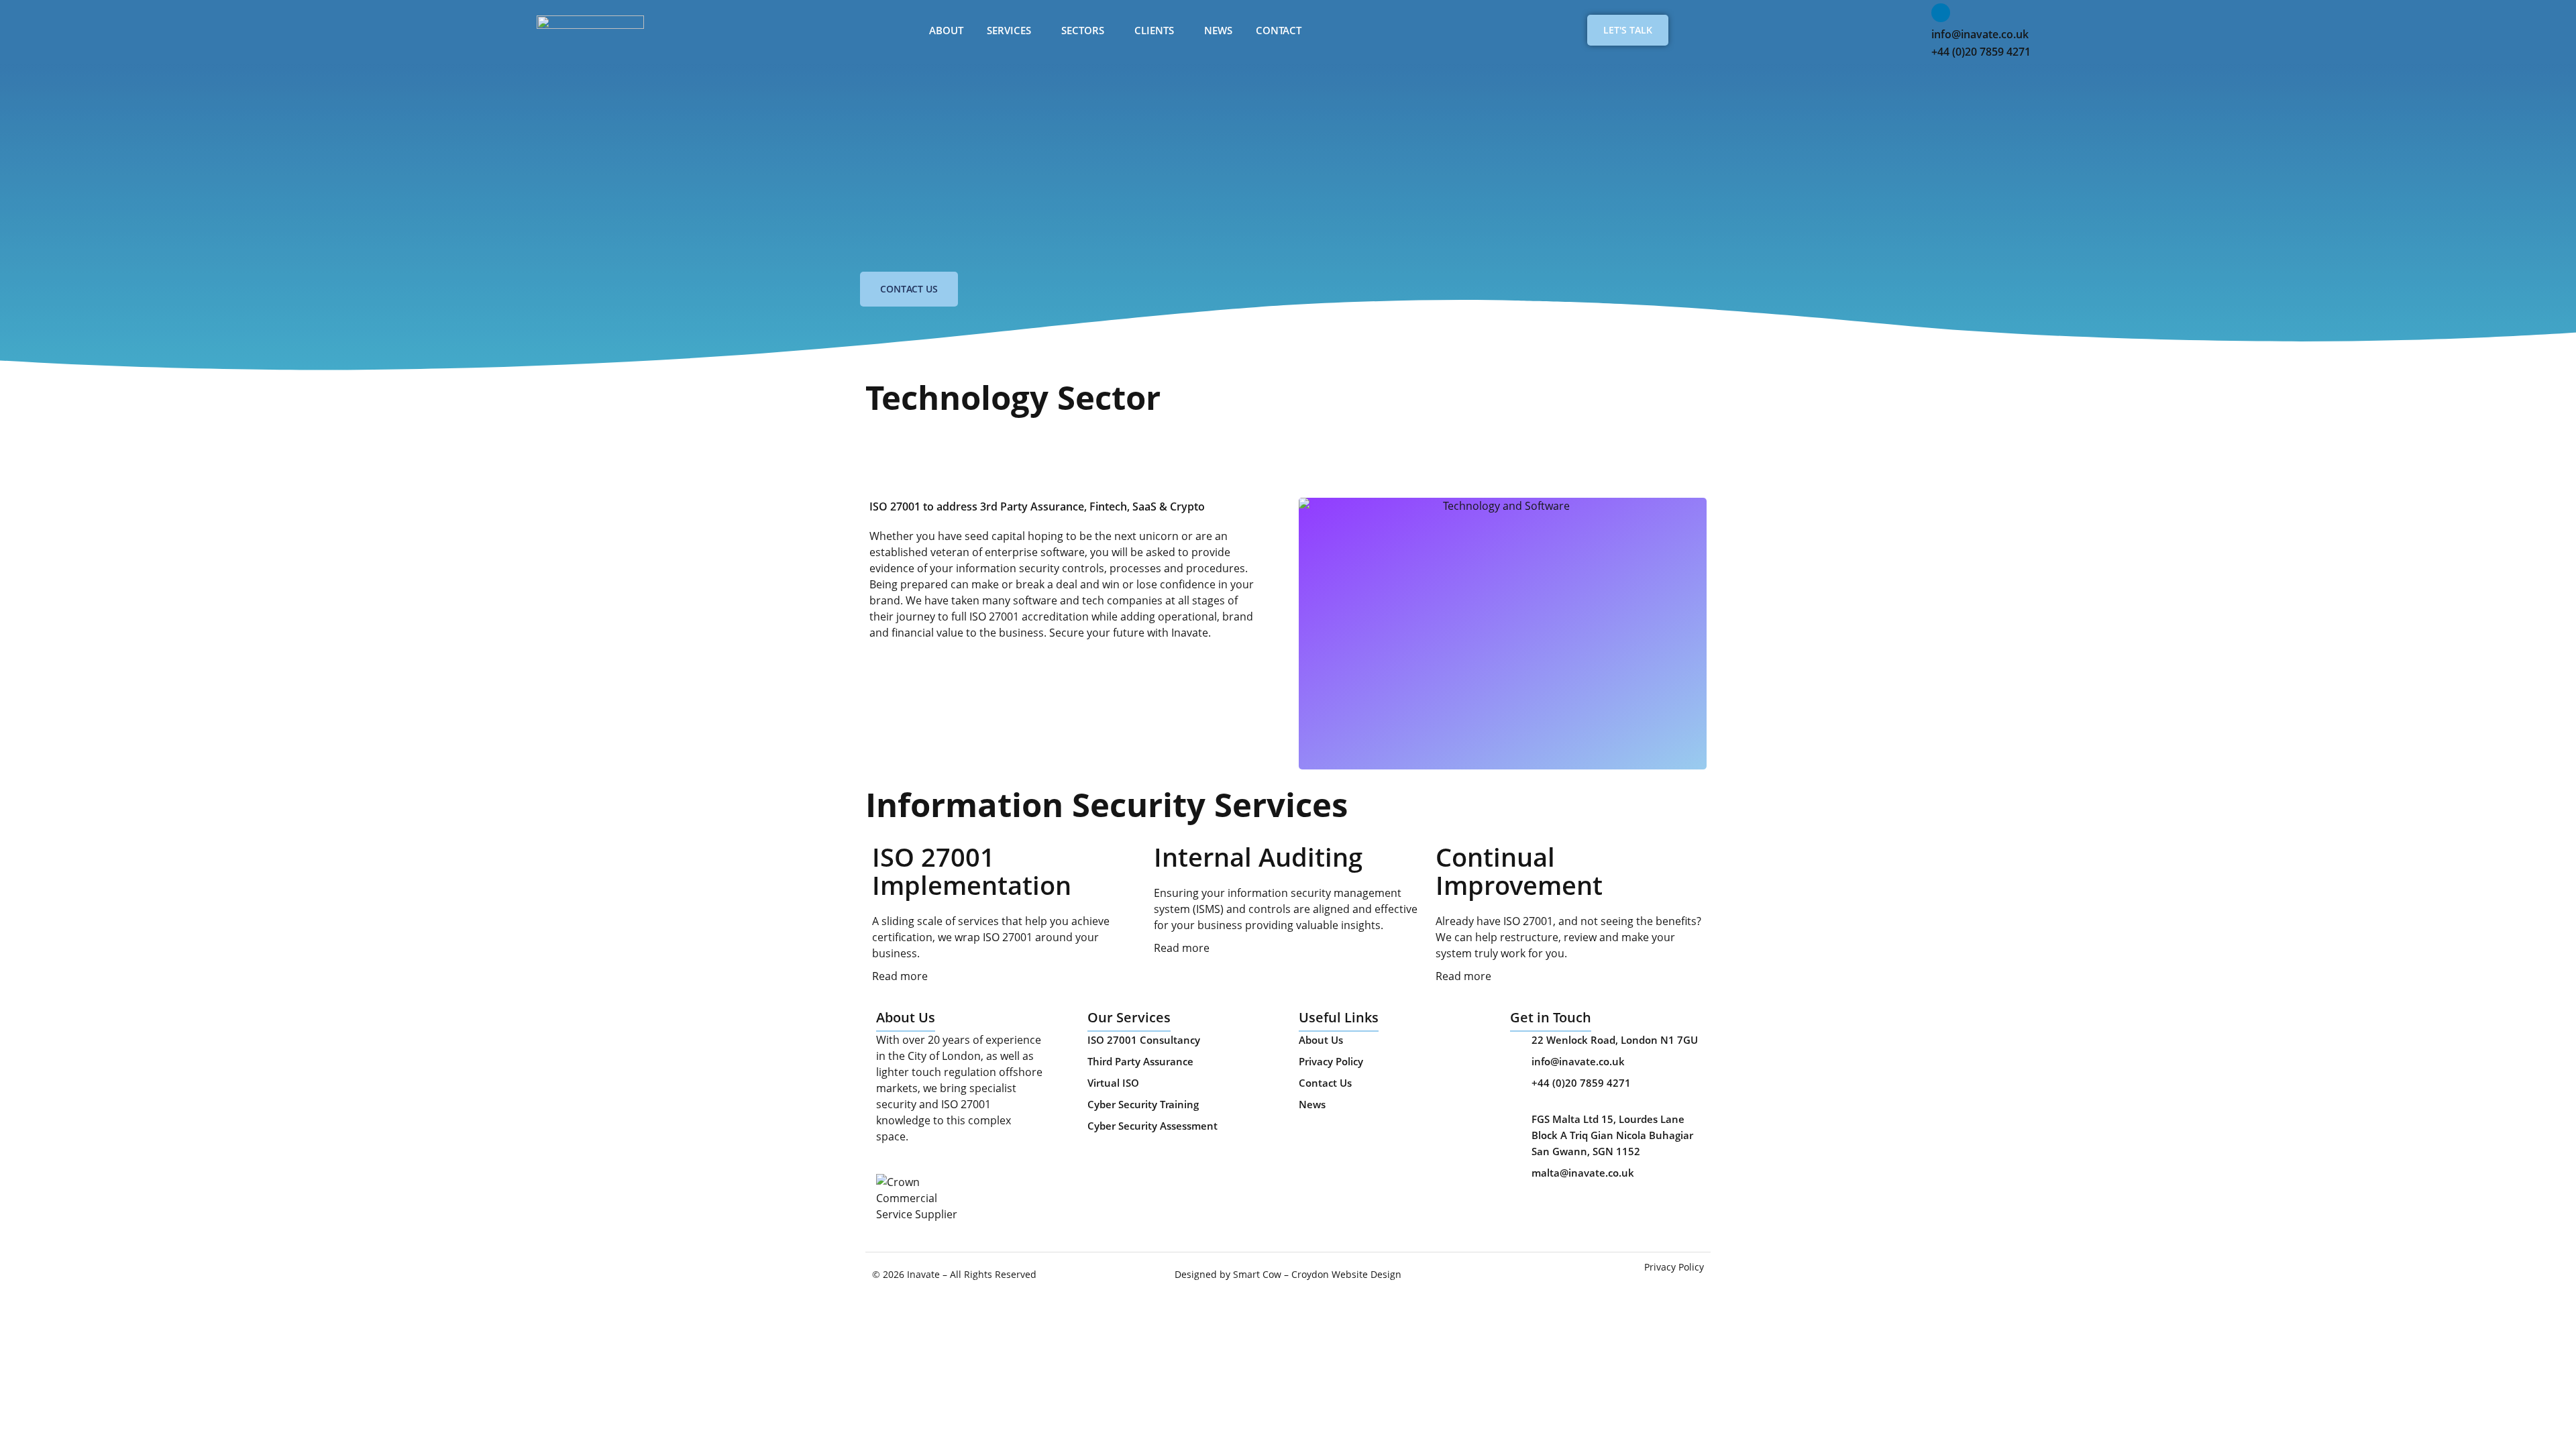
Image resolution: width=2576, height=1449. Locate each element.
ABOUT (946, 30)
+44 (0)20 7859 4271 (1981, 52)
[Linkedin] (1941, 13)
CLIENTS (1154, 30)
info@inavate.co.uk (1980, 34)
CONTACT (1279, 30)
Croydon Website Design (1346, 1274)
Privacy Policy (1674, 1267)
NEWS (1218, 30)
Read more (900, 976)
